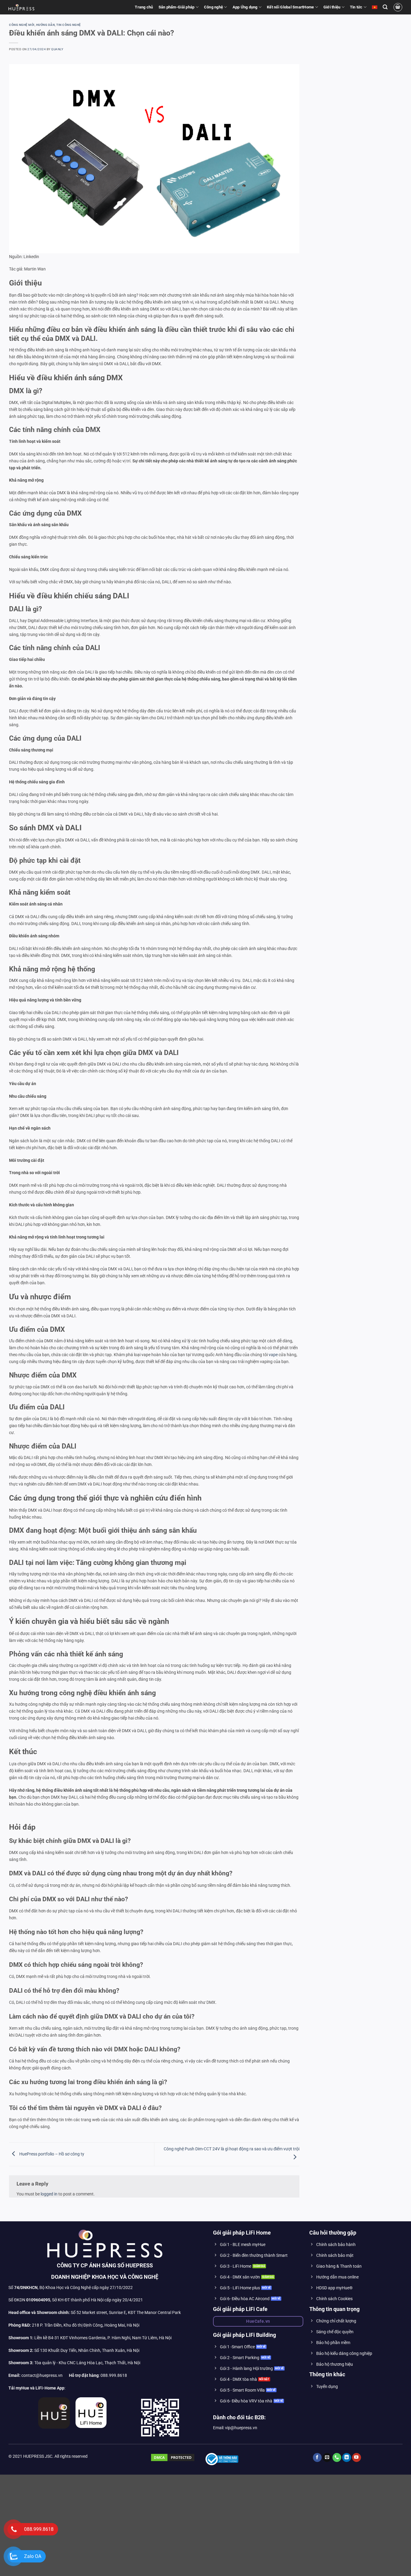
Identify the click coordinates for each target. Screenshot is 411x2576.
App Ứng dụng (245, 7)
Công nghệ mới (22, 25)
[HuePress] (21, 7)
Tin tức (356, 7)
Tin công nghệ (69, 25)
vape (273, 1359)
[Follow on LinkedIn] (347, 2462)
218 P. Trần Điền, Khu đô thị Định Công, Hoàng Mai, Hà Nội (86, 2330)
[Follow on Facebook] (317, 2462)
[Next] (286, 161)
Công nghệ (213, 7)
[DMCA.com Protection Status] (173, 2462)
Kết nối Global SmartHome (290, 7)
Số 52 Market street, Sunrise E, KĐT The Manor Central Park (126, 2317)
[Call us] (337, 2462)
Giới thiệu (332, 7)
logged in (49, 2199)
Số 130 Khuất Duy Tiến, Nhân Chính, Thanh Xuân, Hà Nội (74, 2355)
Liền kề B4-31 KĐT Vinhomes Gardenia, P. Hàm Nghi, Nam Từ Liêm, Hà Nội (90, 2342)
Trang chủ (144, 7)
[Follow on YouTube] (357, 2462)
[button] (385, 7)
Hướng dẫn (46, 25)
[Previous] (22, 161)
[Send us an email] (327, 2462)
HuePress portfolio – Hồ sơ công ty (51, 2159)
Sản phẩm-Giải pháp (177, 7)
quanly (57, 49)
